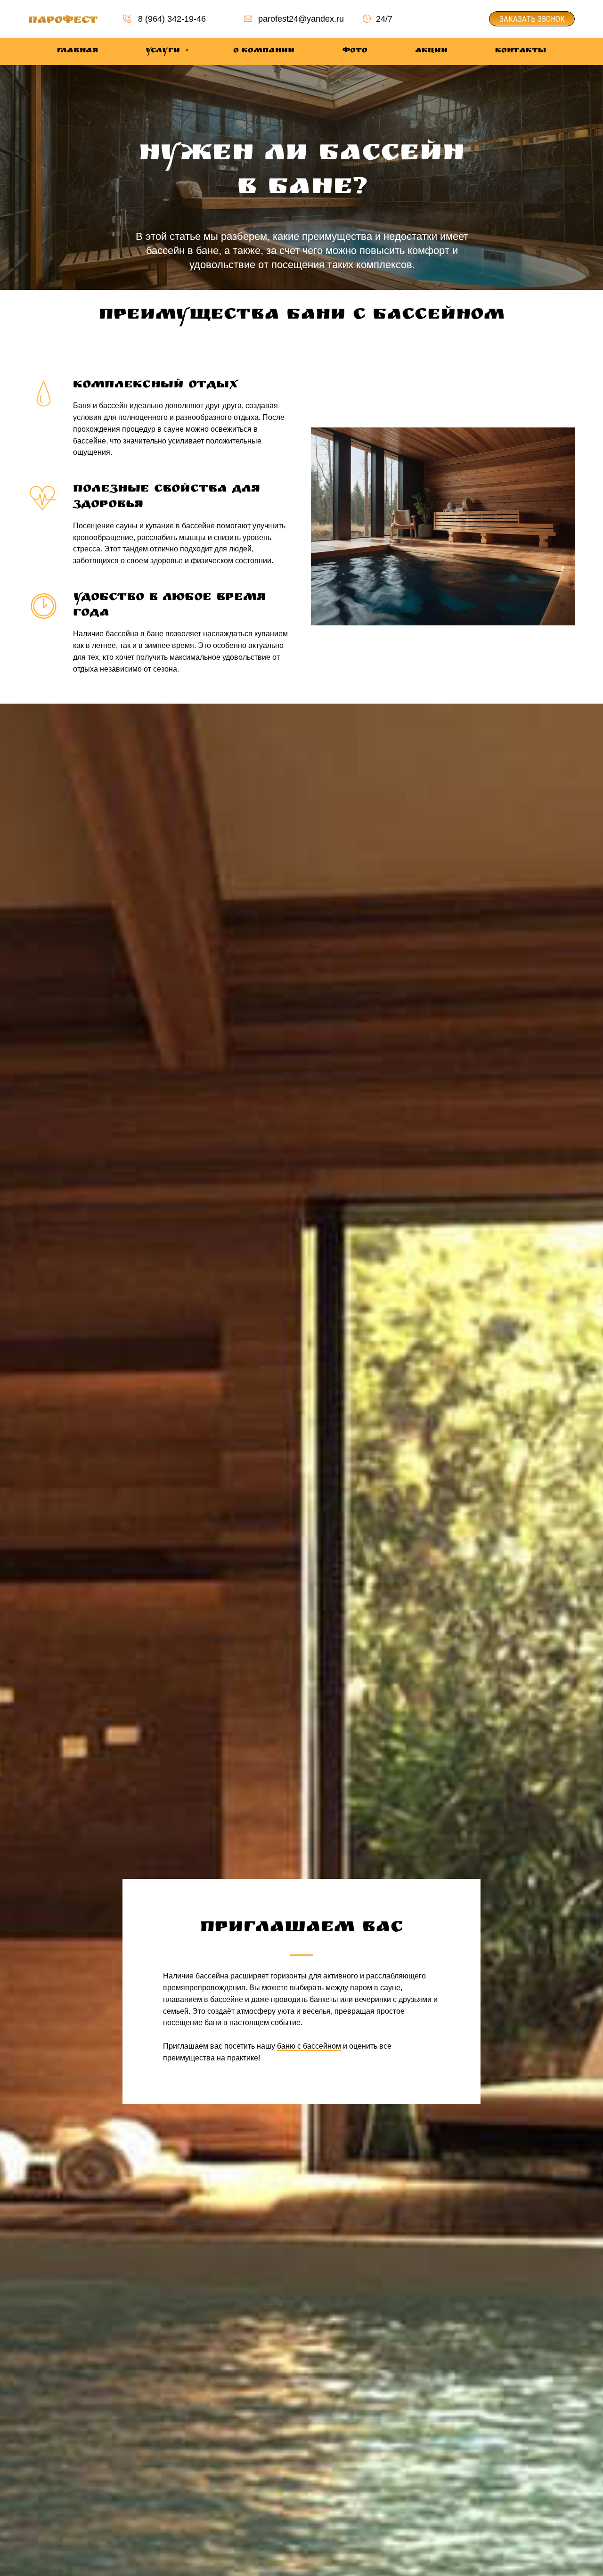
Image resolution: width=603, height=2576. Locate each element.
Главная (77, 51)
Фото (355, 51)
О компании (264, 51)
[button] (532, 19)
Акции (431, 51)
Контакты (521, 51)
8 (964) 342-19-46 (172, 19)
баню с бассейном (309, 2046)
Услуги (164, 51)
